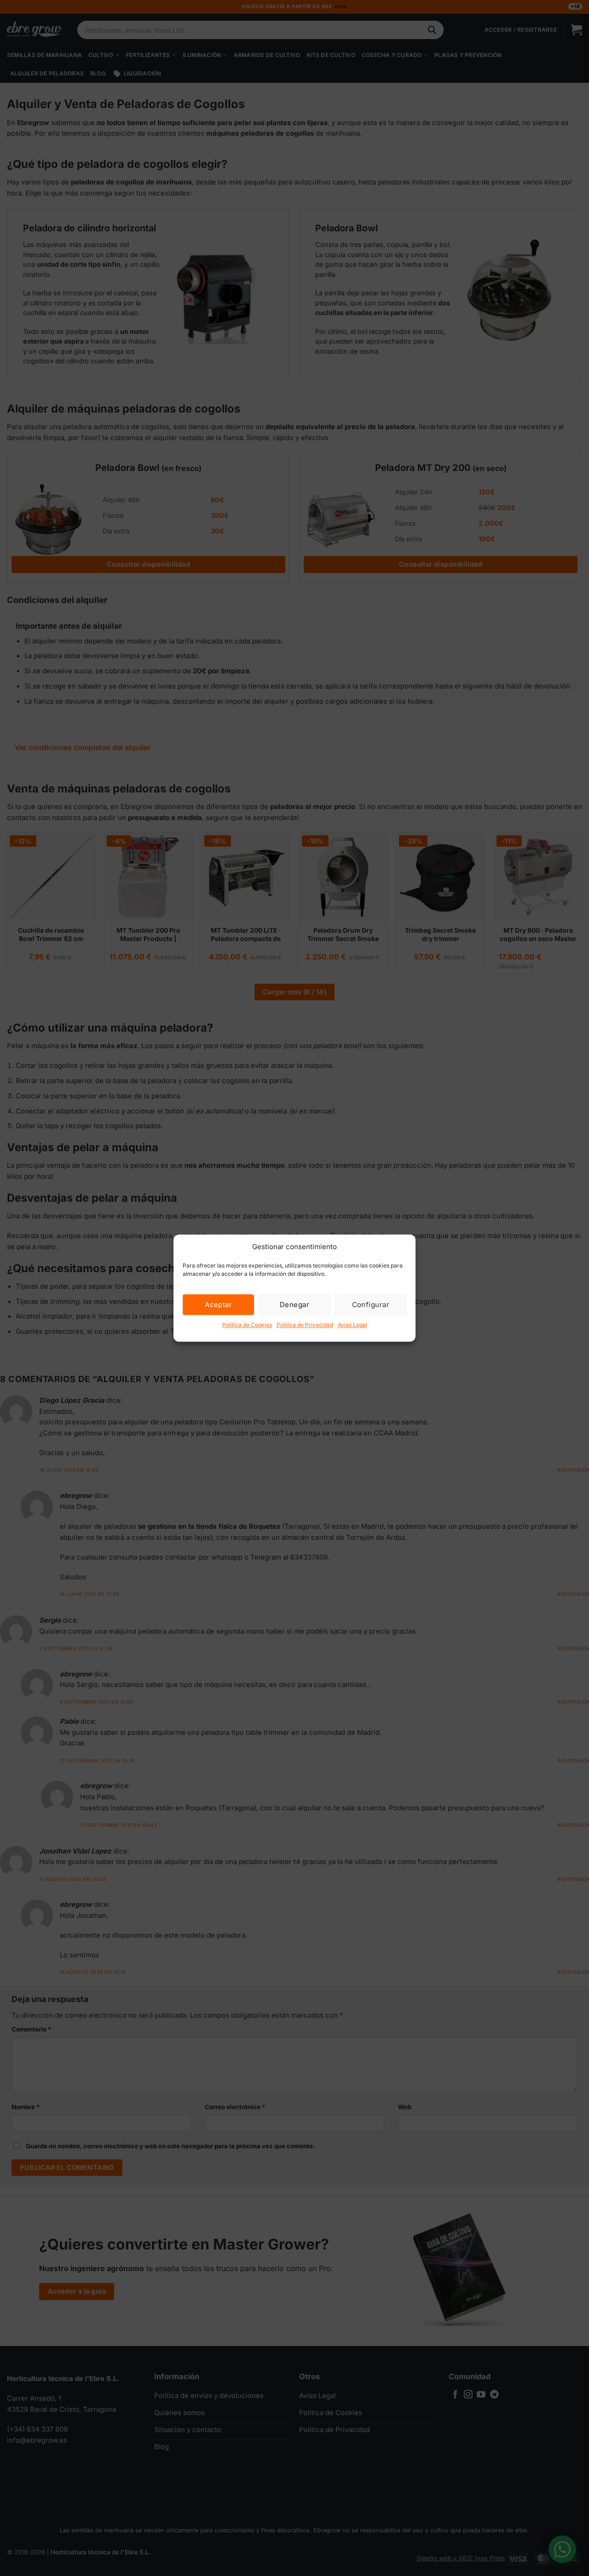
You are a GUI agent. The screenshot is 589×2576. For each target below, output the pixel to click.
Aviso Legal (352, 1325)
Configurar (371, 1305)
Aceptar (218, 1305)
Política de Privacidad (305, 1325)
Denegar (294, 1305)
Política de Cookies (247, 1325)
